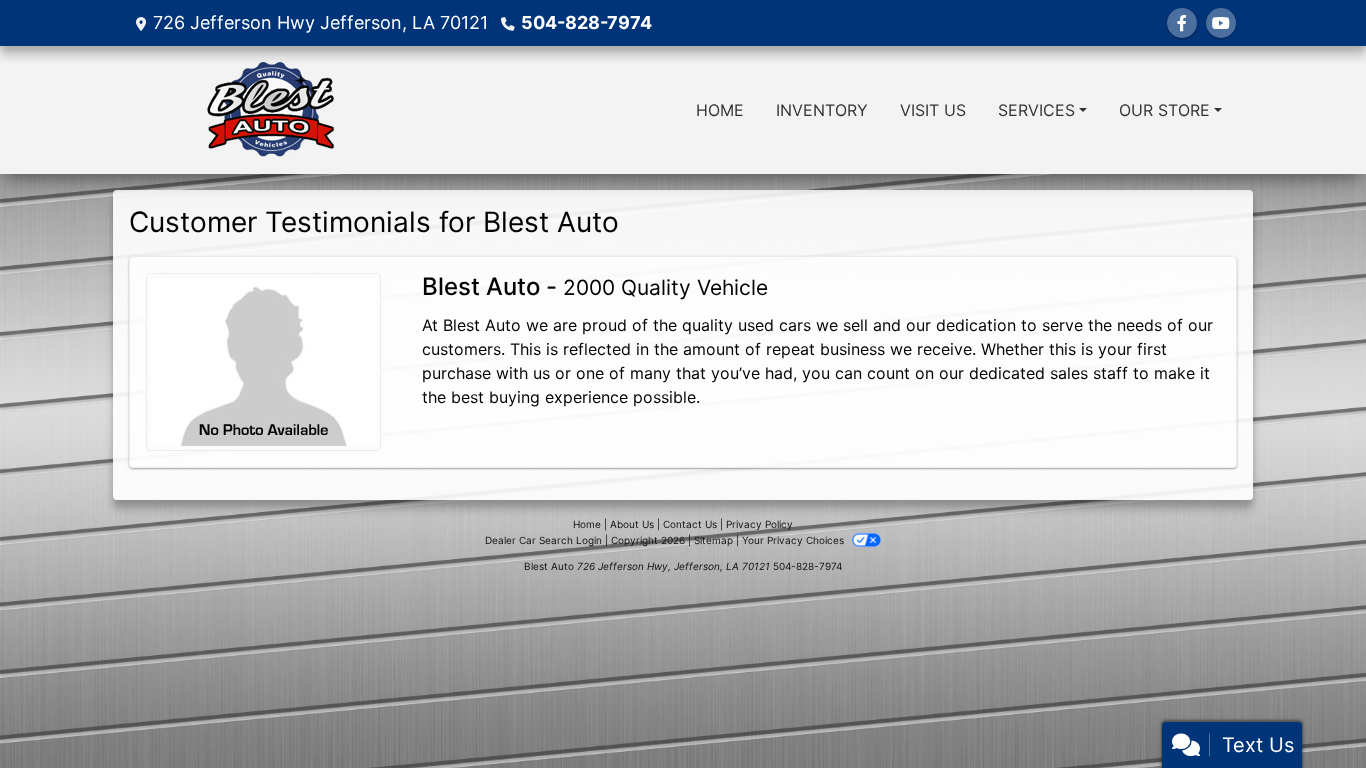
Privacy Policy (759, 524)
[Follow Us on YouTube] (1221, 23)
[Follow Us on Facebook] (1182, 23)
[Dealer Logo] (271, 110)
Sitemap (713, 540)
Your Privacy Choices (794, 540)
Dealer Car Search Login (543, 540)
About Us (632, 524)
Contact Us (690, 524)
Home (587, 524)
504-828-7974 (586, 22)
